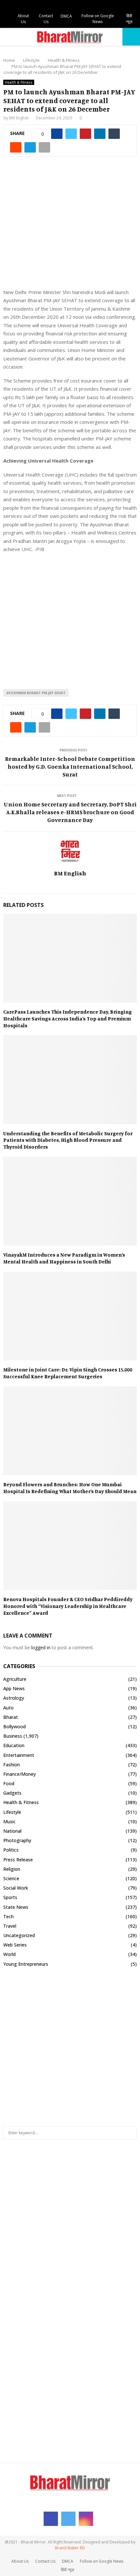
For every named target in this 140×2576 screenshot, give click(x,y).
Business (13, 1736)
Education (14, 1745)
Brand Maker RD (70, 2548)
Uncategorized (19, 1935)
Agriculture (15, 1679)
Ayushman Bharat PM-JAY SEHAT (36, 693)
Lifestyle (12, 1812)
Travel (10, 1926)
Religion (12, 1869)
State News (16, 1907)
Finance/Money (20, 1774)
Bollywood (14, 1726)
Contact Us (46, 19)
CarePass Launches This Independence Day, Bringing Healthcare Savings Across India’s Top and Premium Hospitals (68, 1018)
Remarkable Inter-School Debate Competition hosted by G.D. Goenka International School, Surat (70, 766)
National (12, 1831)
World (9, 1954)
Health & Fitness (19, 82)
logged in (41, 1647)
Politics (11, 1850)
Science (11, 1878)
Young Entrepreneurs (26, 1964)
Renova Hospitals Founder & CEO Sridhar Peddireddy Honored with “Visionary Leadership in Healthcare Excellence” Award (68, 1606)
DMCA (66, 16)
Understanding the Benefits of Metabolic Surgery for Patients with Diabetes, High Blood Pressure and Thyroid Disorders (68, 1140)
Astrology (14, 1698)
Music (9, 1821)
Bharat (11, 1717)
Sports (10, 1897)
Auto (8, 1708)
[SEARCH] (130, 2133)
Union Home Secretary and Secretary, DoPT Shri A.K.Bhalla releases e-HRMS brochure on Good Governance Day (70, 812)
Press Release (18, 1860)
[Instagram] (86, 2519)
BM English (19, 118)
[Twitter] (68, 2519)
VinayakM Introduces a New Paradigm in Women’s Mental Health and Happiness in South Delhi (64, 1258)
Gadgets (12, 1793)
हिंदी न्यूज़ (129, 19)
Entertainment (19, 1755)
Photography (17, 1840)
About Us (23, 19)
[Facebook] (51, 2519)
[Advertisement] (70, 226)
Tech (8, 1916)
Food (9, 1783)
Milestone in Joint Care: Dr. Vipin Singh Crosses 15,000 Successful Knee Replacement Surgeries (68, 1373)
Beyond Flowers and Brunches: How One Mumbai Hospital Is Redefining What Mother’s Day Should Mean (70, 1488)
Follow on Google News (98, 19)
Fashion (12, 1765)
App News (14, 1688)
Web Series (15, 1945)
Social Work (16, 1888)
